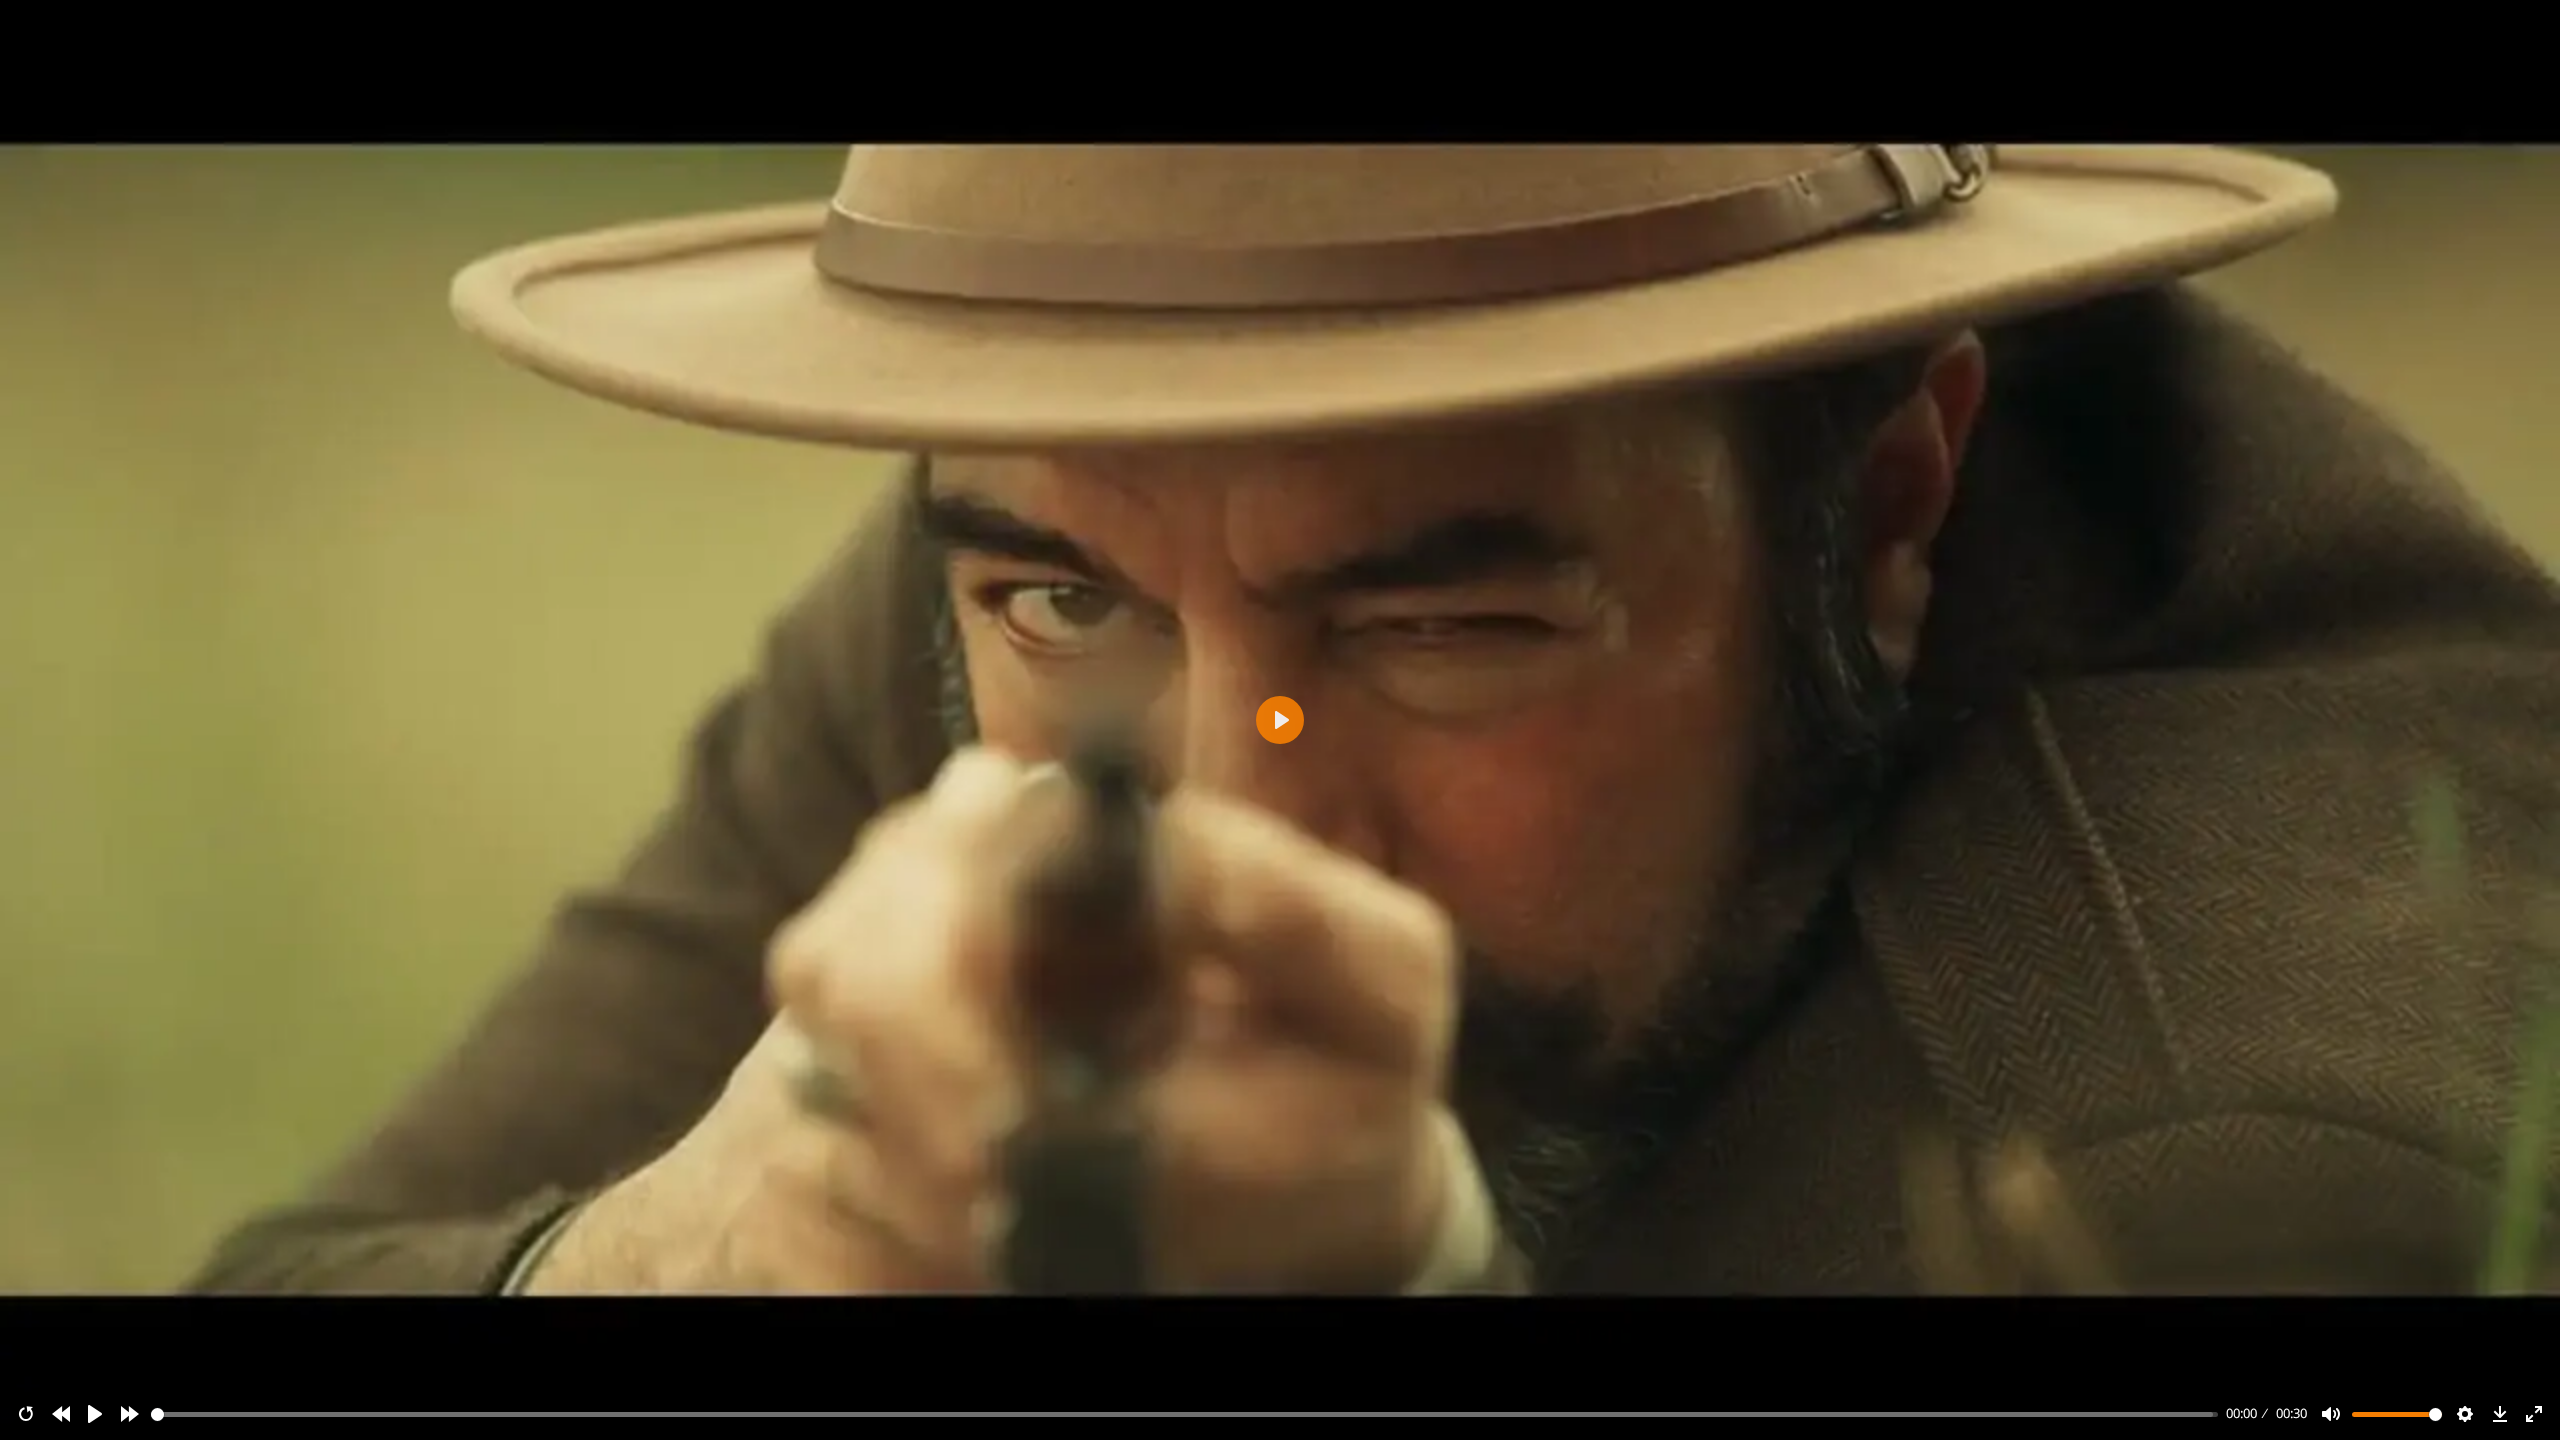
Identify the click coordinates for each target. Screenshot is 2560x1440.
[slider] (1185, 1414)
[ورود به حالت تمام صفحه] (2534, 1414)
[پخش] (95, 1414)
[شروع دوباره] (26, 1414)
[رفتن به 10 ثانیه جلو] (130, 1414)
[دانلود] (2500, 1414)
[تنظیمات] (2465, 1414)
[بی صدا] (2331, 1414)
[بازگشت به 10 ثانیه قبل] (61, 1414)
